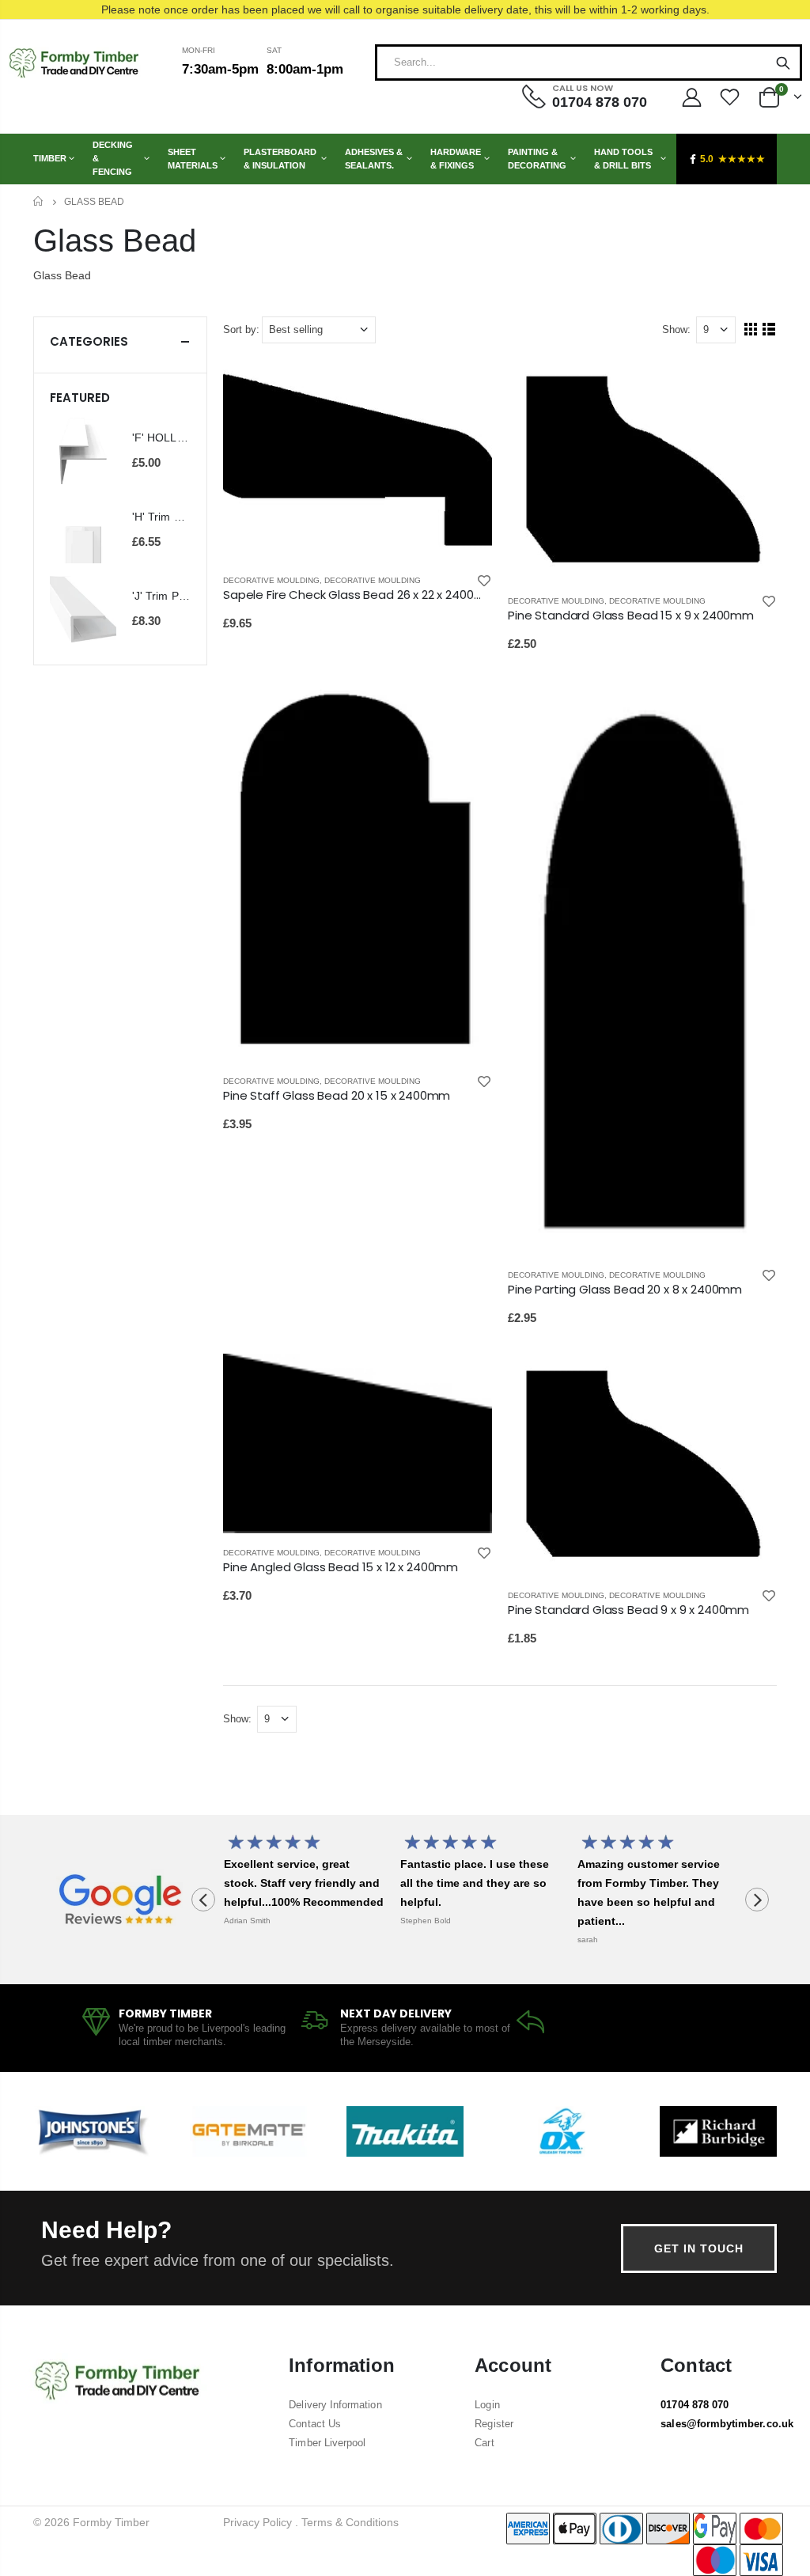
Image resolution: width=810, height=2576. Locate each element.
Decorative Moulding (271, 580)
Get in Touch (699, 2248)
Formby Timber (111, 2522)
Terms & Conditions (350, 2522)
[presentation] (203, 1900)
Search (783, 63)
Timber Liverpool (327, 2443)
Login (487, 2405)
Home (39, 201)
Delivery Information (335, 2405)
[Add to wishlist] (484, 580)
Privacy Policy (257, 2522)
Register (494, 2424)
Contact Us (315, 2424)
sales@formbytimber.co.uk (727, 2424)
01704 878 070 (695, 2405)
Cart (484, 2443)
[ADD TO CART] (466, 385)
